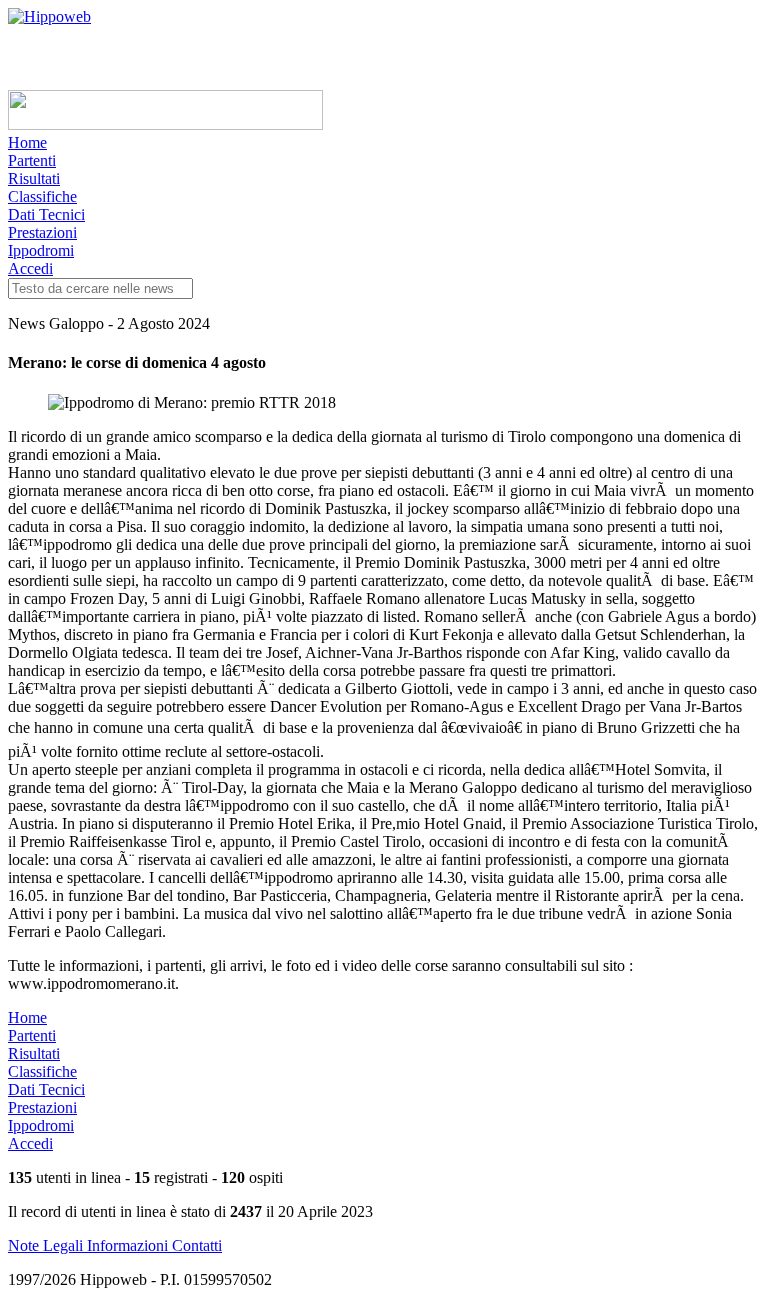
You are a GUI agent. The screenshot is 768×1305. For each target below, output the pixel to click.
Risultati (34, 178)
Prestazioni (42, 232)
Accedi (30, 268)
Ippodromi (41, 250)
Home (27, 142)
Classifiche (42, 196)
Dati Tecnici (46, 214)
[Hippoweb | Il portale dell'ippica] (49, 16)
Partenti (32, 160)
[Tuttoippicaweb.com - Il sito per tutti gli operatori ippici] (165, 124)
